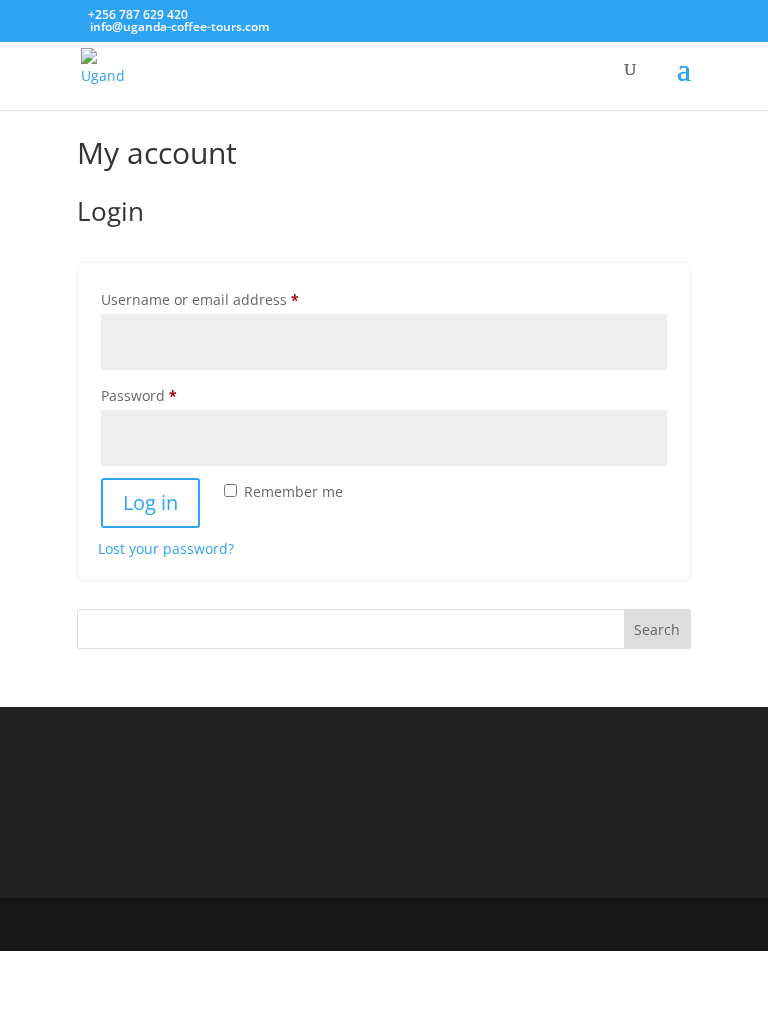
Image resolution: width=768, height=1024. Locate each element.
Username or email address (230, 299)
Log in (150, 502)
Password (169, 395)
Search (657, 629)
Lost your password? (166, 548)
